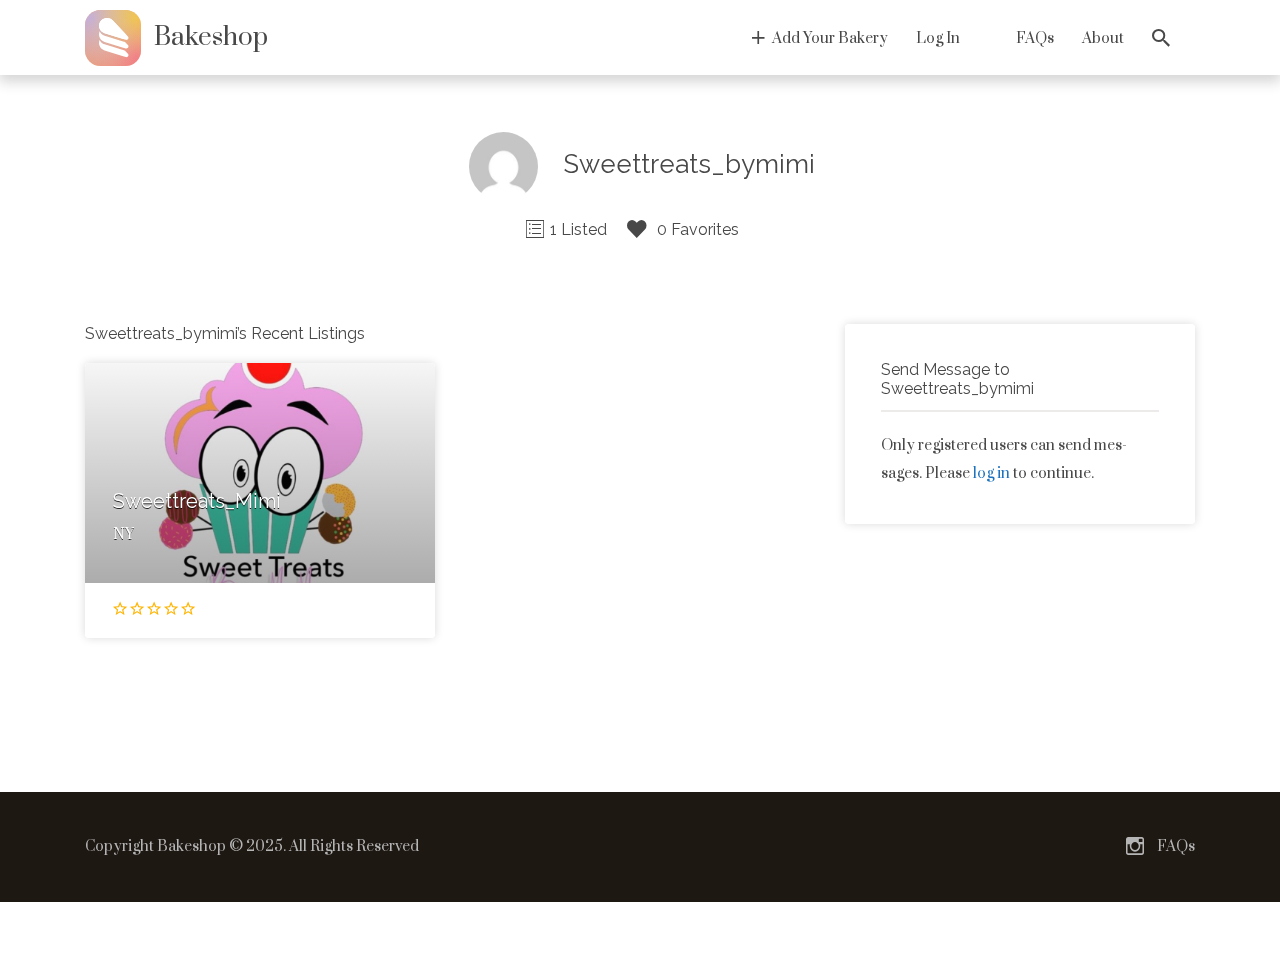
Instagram (1135, 846)
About (1103, 38)
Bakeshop (211, 37)
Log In (938, 38)
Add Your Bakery (830, 38)
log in (991, 473)
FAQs (1035, 38)
